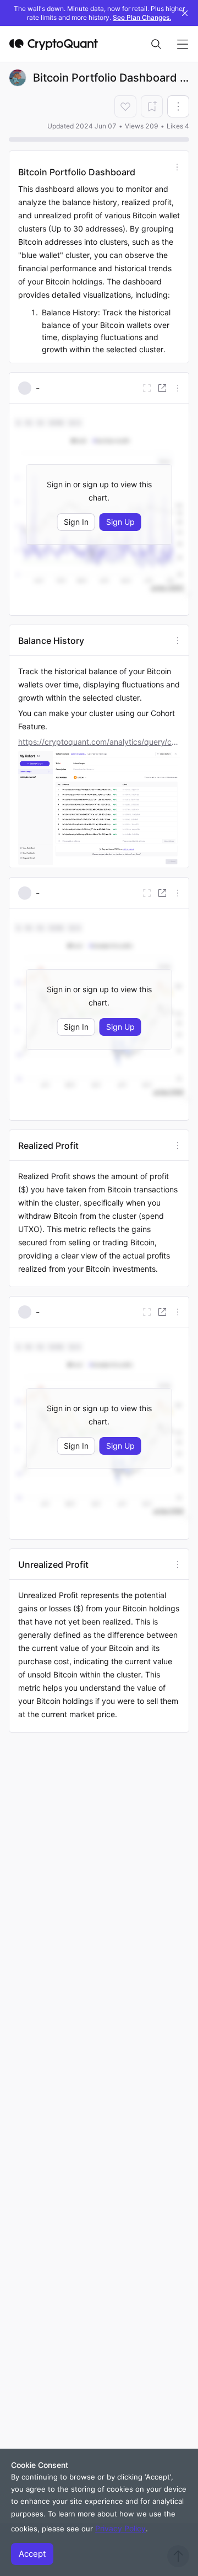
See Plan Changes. (142, 17)
